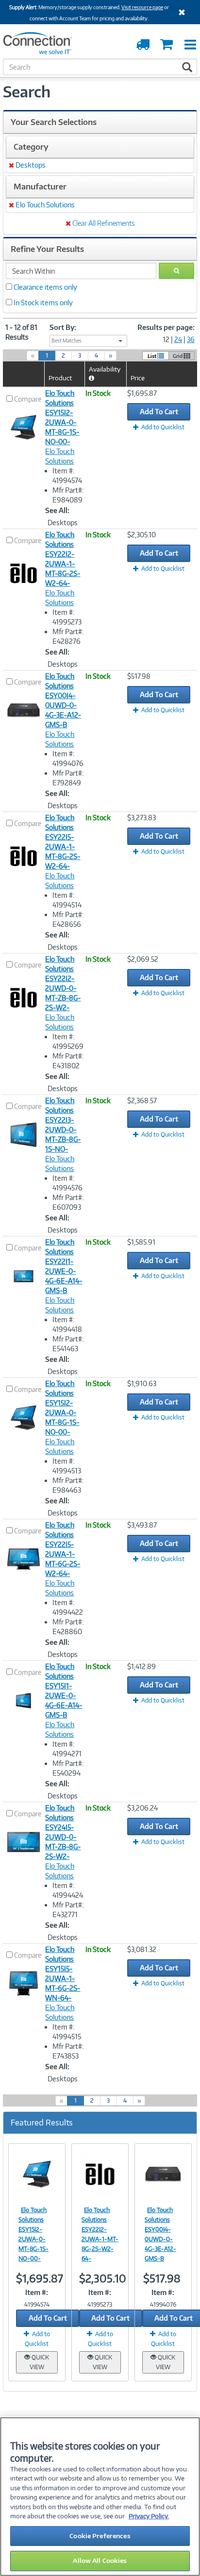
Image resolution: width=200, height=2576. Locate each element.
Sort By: (63, 327)
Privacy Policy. (149, 2516)
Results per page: (166, 327)
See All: (57, 510)
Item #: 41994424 (68, 1890)
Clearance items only (45, 287)
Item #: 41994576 (67, 1183)
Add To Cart (159, 412)
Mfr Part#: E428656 (68, 919)
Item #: (37, 2292)
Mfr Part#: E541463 (68, 1344)
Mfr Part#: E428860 (68, 1627)
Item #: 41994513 (67, 1466)
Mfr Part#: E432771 (68, 1910)
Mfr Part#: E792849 (68, 778)
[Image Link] (37, 2174)
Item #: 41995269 (68, 1041)
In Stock (98, 393)
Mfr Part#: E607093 (68, 1202)
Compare (28, 399)
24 (178, 339)
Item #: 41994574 (67, 476)
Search (27, 92)
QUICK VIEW (40, 2362)
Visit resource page (142, 7)
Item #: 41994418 (67, 1324)
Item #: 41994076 (68, 758)
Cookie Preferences (100, 2536)
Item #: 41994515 (67, 2032)
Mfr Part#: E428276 (68, 636)
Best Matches (67, 341)
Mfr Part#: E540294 (68, 1768)
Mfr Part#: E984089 (68, 495)
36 (191, 339)
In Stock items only (43, 303)
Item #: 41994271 (67, 1749)
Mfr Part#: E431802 (68, 1061)
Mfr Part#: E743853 (68, 2051)
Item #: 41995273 (67, 617)
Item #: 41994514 (67, 900)
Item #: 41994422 (68, 1607)
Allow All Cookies (100, 2560)
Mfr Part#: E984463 (68, 1485)
